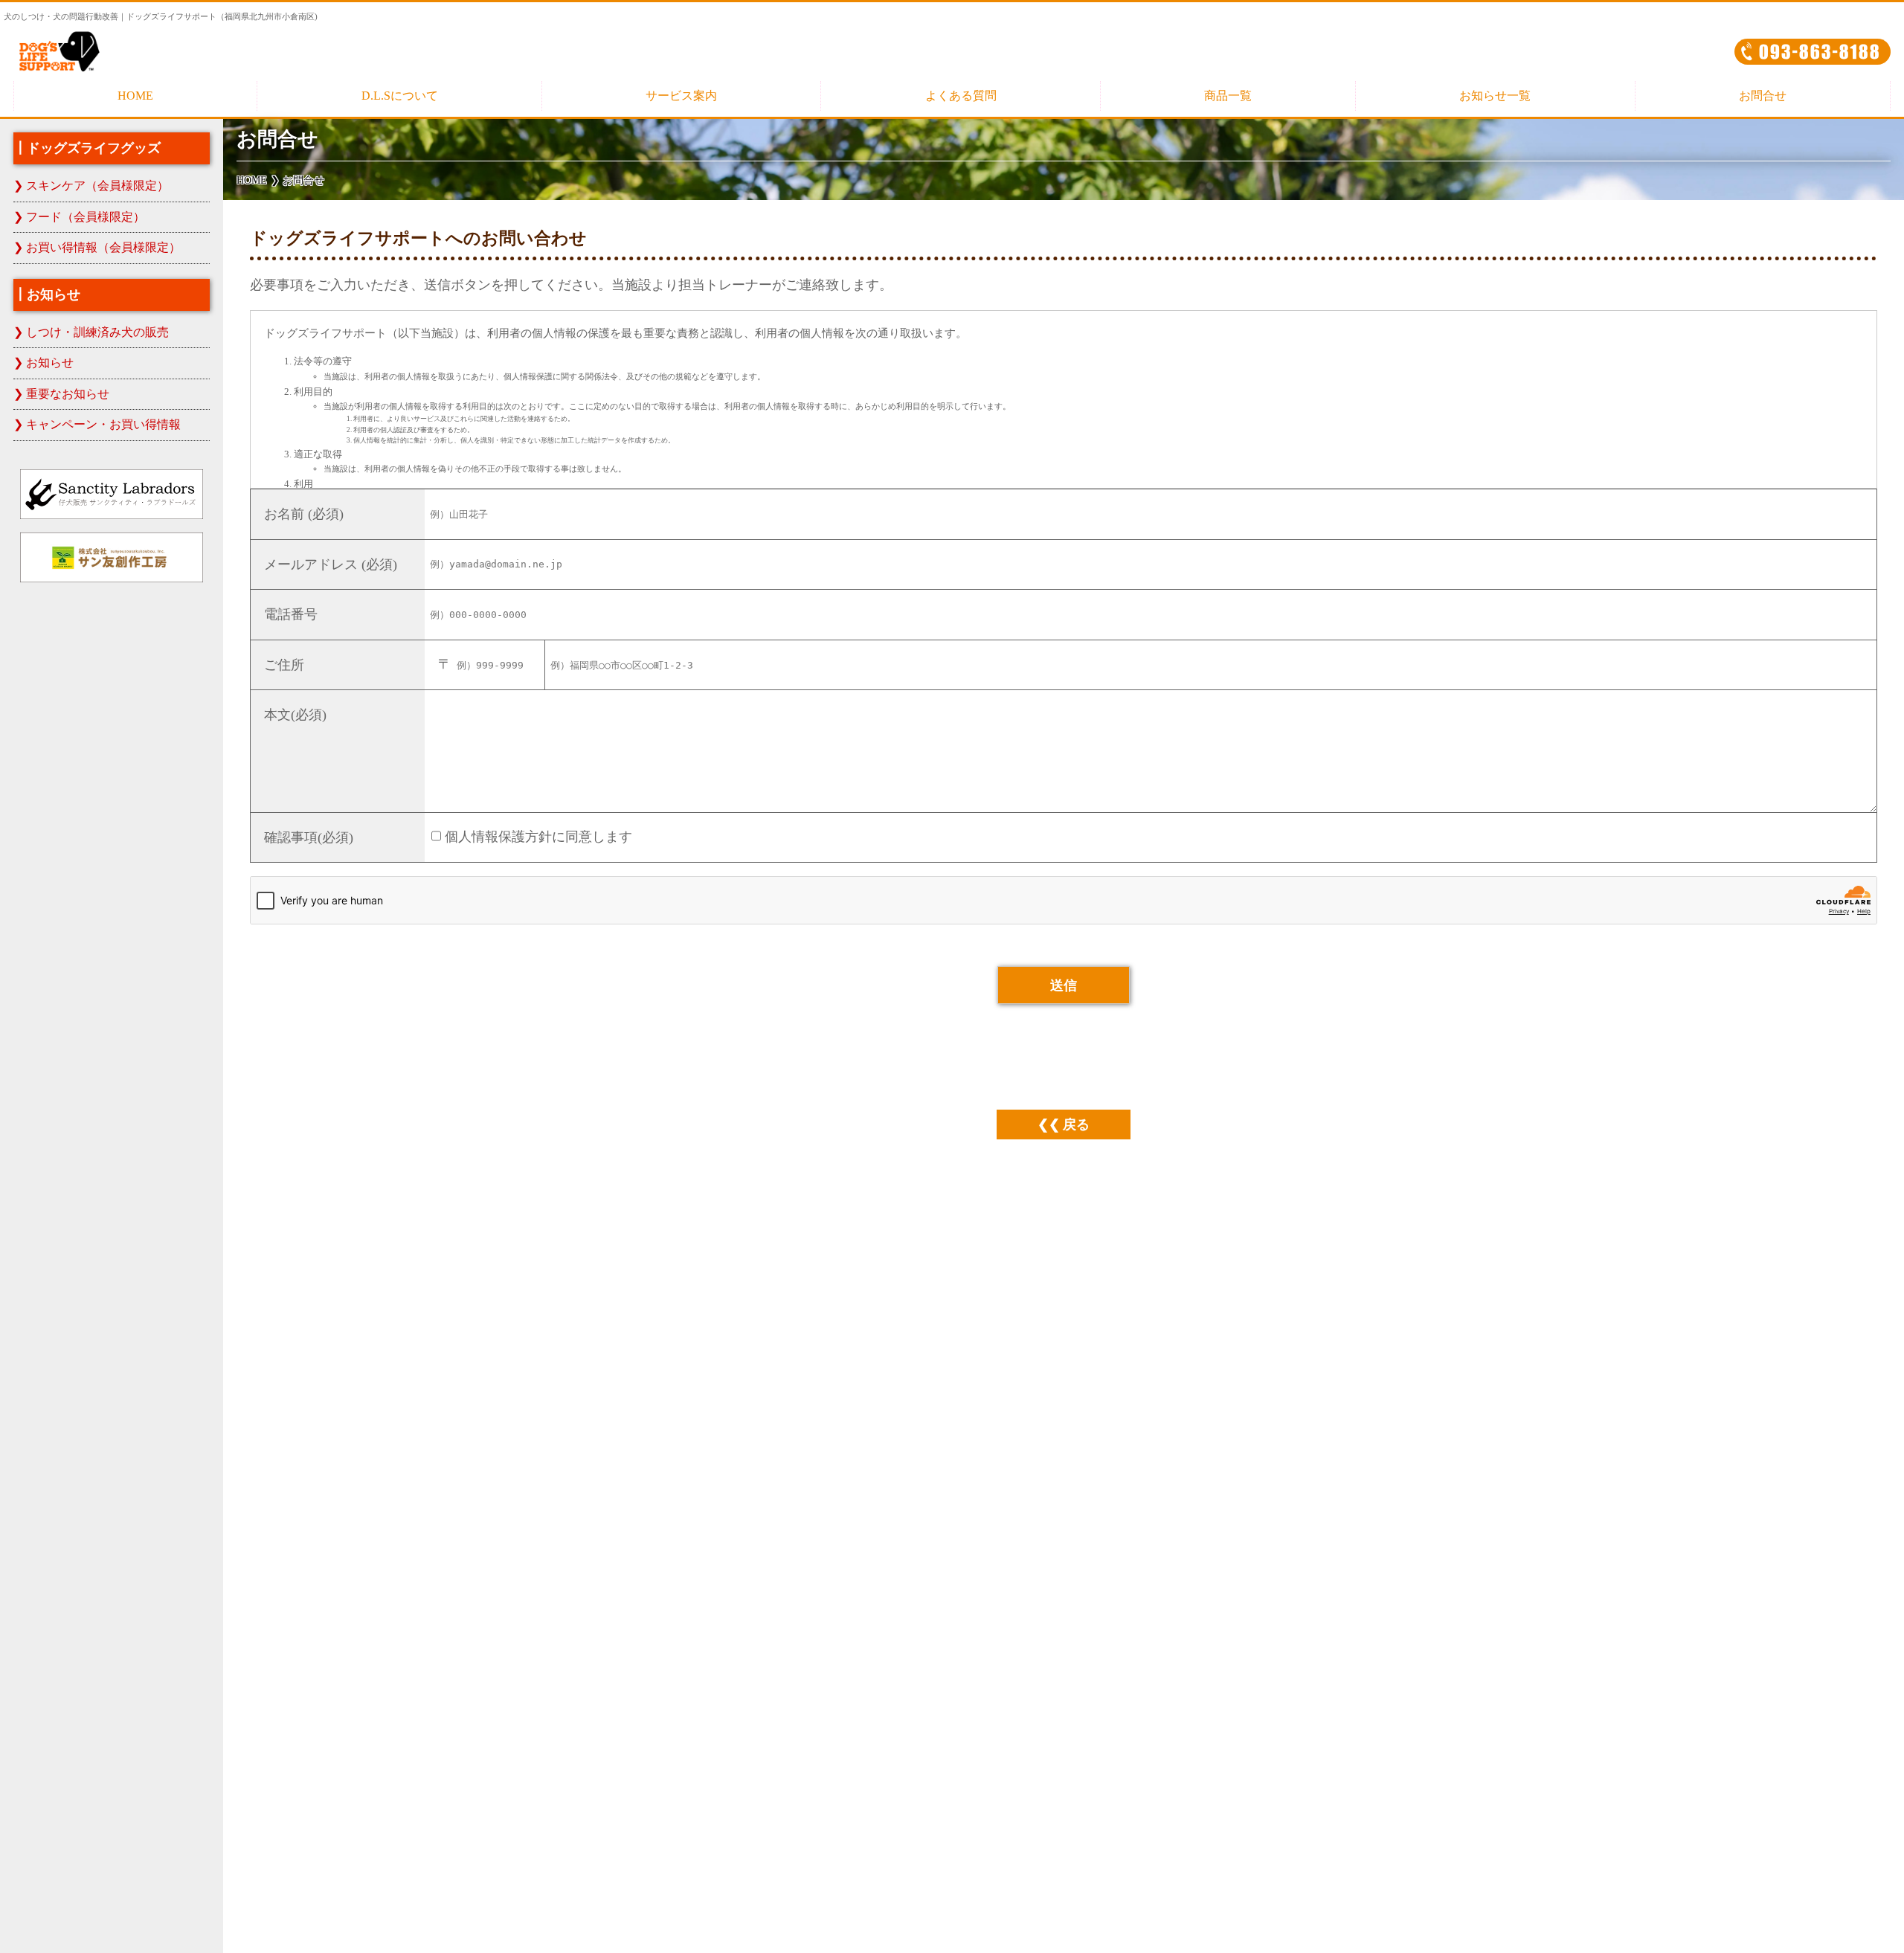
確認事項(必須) (309, 837)
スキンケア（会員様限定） (97, 186)
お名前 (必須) (304, 514)
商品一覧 (1228, 96)
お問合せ (1763, 96)
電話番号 (291, 614)
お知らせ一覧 (1495, 96)
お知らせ (50, 363)
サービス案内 (681, 96)
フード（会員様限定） (86, 217)
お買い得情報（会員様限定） (103, 248)
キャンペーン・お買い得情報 (103, 425)
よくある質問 (961, 96)
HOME (135, 96)
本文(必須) (295, 715)
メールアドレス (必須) (331, 564)
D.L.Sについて (400, 96)
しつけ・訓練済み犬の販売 (97, 332)
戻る (1076, 1124)
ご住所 (284, 665)
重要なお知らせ (68, 394)
